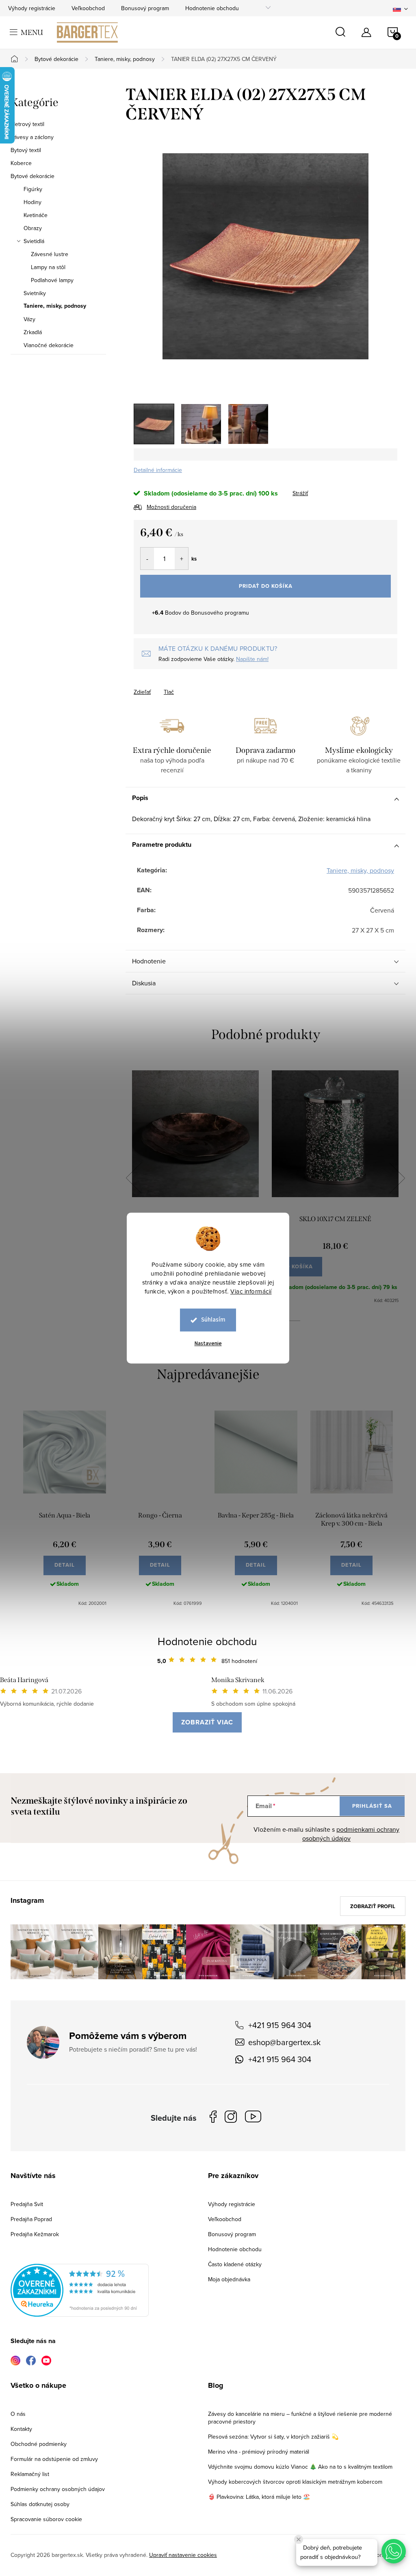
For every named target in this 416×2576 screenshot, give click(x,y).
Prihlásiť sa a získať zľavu (286, 1359)
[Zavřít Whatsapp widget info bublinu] (299, 2539)
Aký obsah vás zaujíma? (263, 1277)
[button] (394, 2551)
